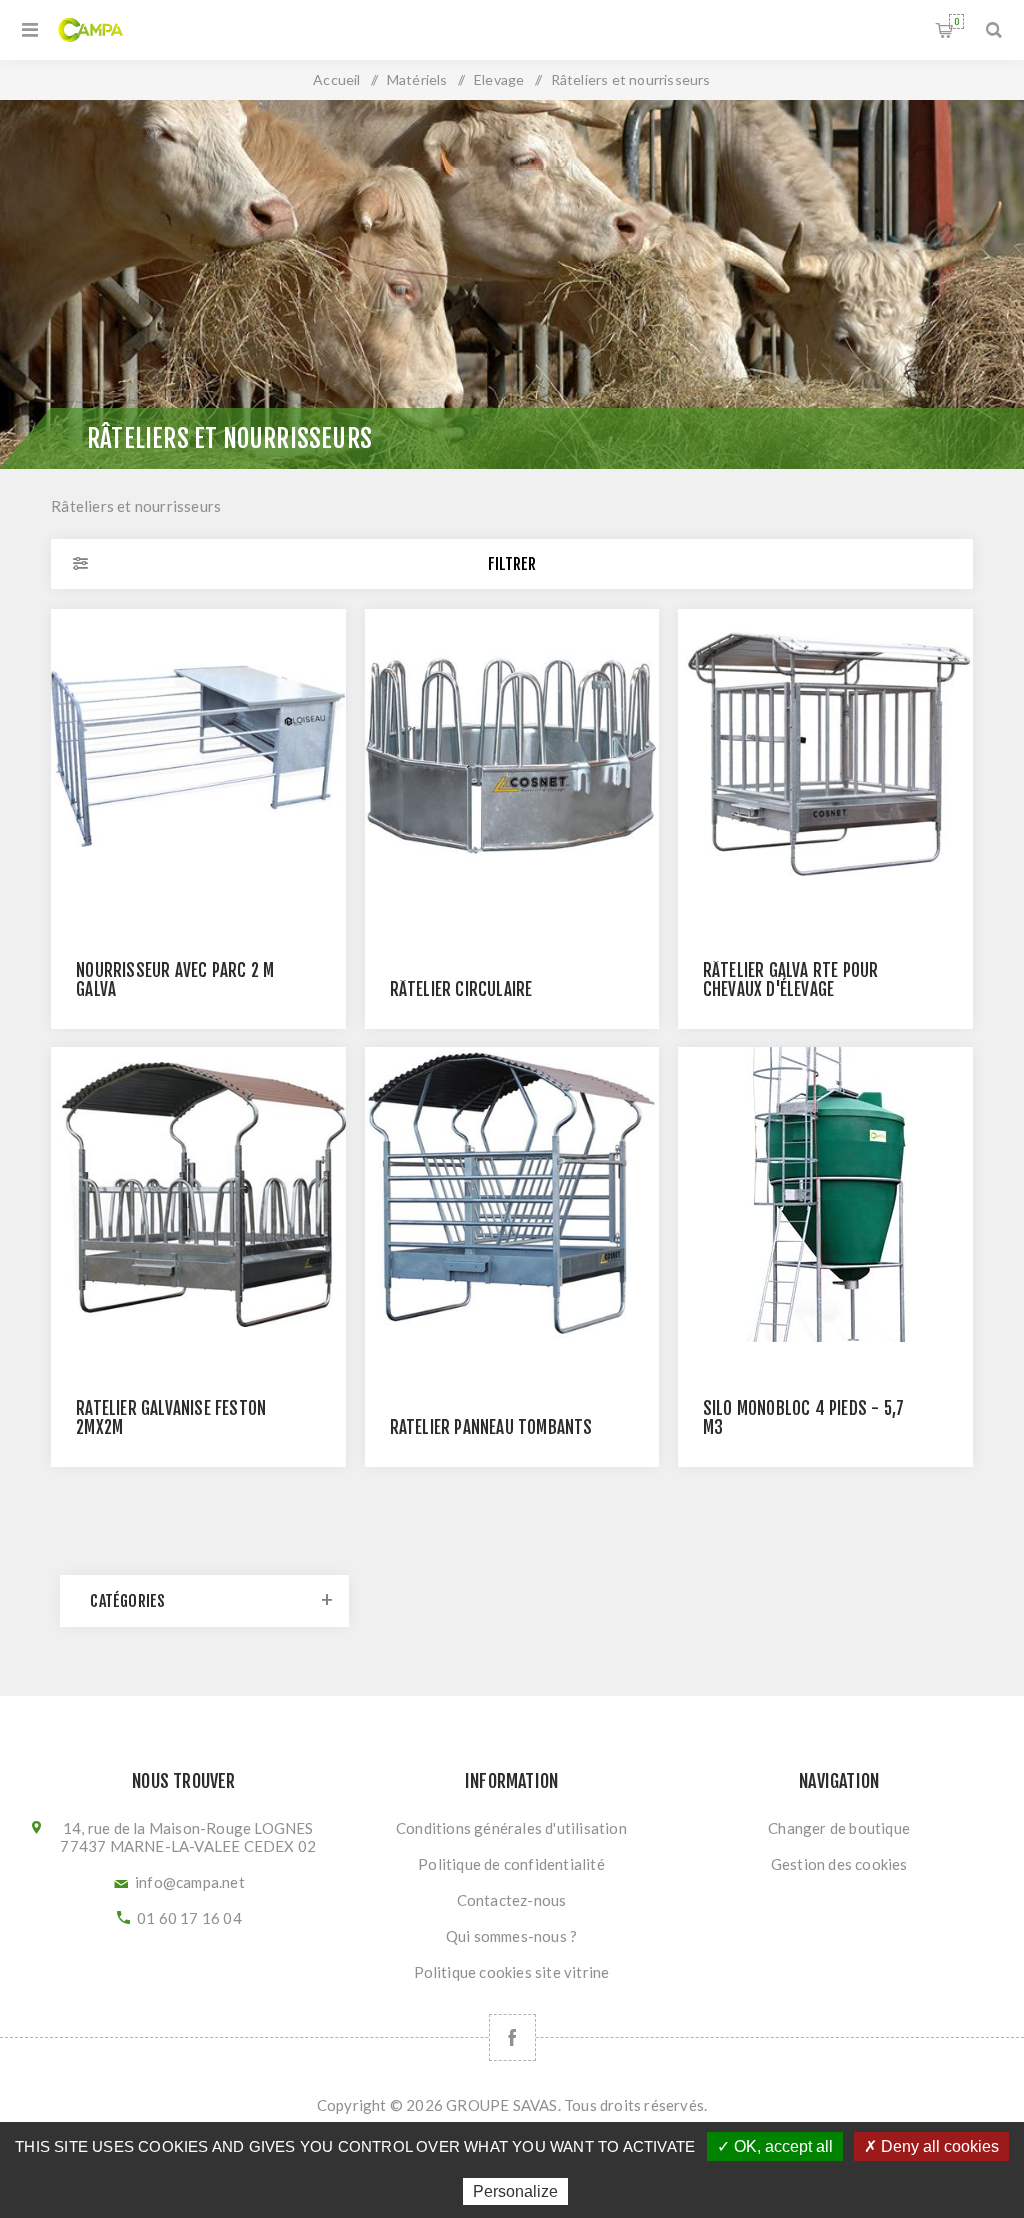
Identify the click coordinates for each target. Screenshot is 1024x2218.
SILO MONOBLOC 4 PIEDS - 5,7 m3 (803, 1418)
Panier (956, 21)
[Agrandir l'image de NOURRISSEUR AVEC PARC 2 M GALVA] (198, 756)
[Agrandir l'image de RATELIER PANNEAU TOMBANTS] (512, 1194)
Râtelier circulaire (461, 989)
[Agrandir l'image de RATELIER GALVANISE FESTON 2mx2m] (198, 1194)
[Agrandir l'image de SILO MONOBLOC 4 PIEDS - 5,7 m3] (825, 1194)
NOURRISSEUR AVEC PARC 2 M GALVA (175, 980)
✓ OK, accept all (775, 2146)
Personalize (515, 2191)
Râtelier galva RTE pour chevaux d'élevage (791, 980)
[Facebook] (512, 2037)
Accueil (336, 79)
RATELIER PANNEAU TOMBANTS (491, 1427)
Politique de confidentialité (511, 1864)
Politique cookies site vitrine (512, 1972)
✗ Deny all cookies (931, 2146)
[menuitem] (512, 1828)
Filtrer (512, 564)
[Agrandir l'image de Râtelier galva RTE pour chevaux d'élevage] (825, 756)
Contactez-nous (512, 1900)
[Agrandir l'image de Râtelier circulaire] (512, 756)
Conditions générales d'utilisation (511, 1828)
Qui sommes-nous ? (511, 1936)
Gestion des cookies (839, 1864)
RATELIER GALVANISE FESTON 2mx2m (171, 1418)
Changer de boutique (839, 1828)
